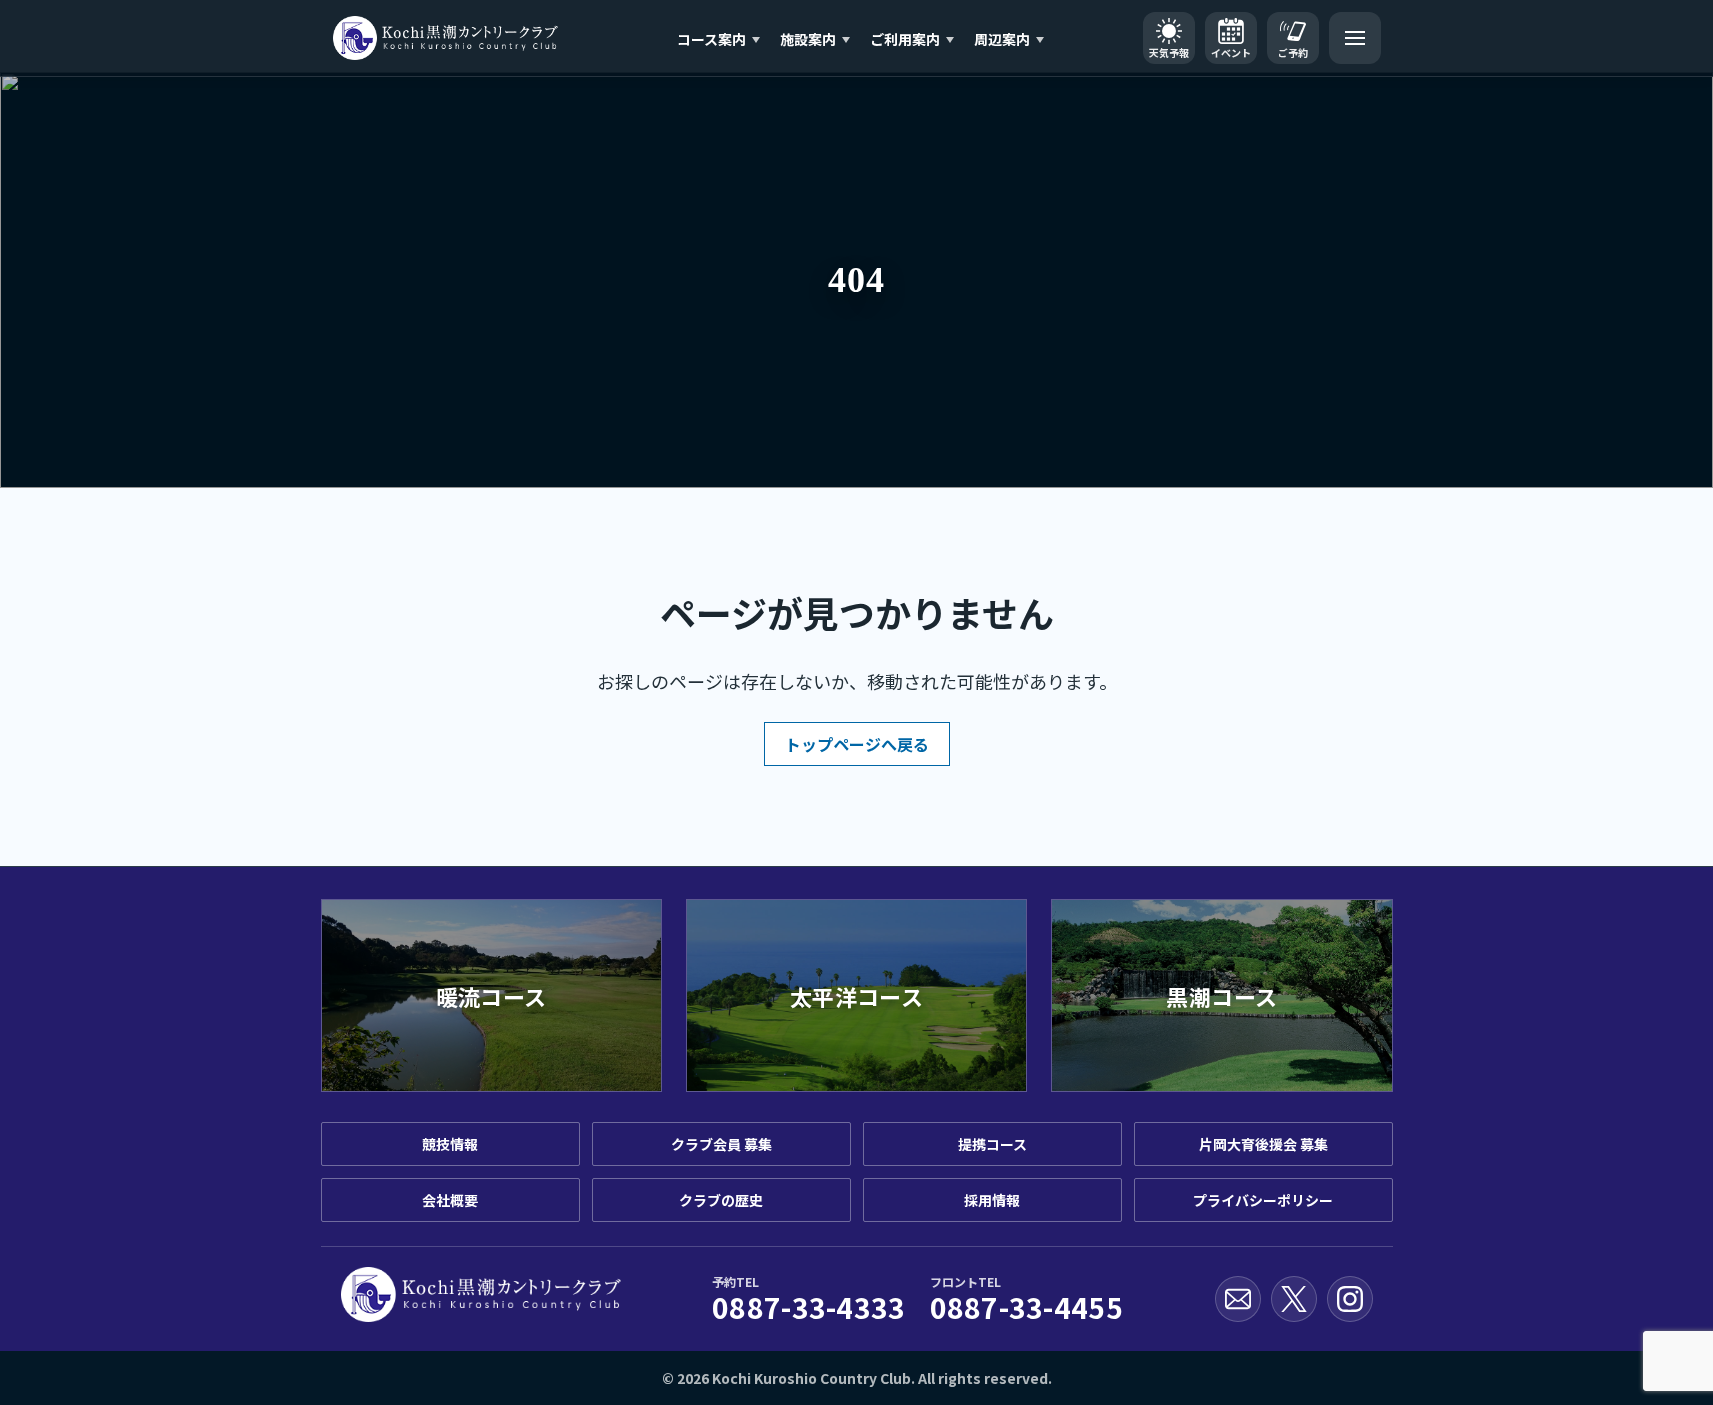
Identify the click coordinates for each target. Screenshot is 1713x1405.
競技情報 (450, 1144)
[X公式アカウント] (1294, 1299)
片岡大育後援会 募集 (1263, 1144)
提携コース (992, 1144)
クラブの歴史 (721, 1200)
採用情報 (992, 1200)
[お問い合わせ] (1238, 1299)
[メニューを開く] (1355, 38)
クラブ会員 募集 (721, 1144)
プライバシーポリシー (1263, 1200)
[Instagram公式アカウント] (1350, 1299)
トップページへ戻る (857, 744)
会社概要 (450, 1200)
